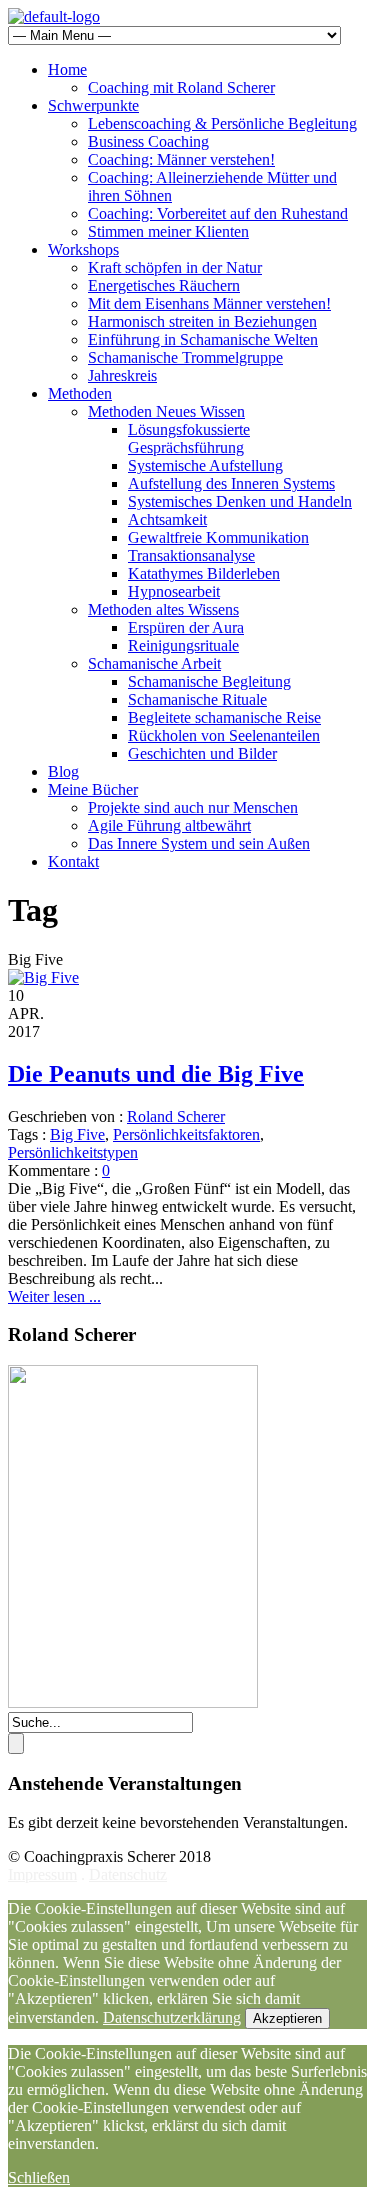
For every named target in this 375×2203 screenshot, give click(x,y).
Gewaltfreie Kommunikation (218, 537)
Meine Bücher (93, 789)
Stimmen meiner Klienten (168, 231)
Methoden (80, 393)
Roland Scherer (176, 1116)
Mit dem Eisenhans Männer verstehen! (209, 303)
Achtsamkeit (167, 519)
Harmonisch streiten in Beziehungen (202, 321)
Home (67, 69)
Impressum (42, 1874)
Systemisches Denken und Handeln (240, 501)
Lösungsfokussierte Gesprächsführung (189, 438)
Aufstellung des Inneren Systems (231, 483)
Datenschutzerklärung (172, 2017)
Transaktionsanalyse (191, 555)
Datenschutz (128, 1874)
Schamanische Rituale (197, 699)
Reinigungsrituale (183, 645)
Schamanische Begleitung (209, 681)
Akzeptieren (287, 2018)
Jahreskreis (122, 375)
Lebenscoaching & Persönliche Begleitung (222, 123)
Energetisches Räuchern (164, 285)
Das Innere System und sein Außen (199, 843)
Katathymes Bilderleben (204, 573)
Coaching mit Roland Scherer (181, 87)
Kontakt (73, 861)
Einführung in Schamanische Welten (203, 339)
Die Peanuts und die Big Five (156, 1074)
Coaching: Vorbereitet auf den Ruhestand (218, 213)
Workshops (83, 249)
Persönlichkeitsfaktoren (186, 1134)
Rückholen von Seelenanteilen (224, 735)
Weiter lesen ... (54, 1296)
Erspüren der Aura (186, 627)
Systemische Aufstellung (205, 465)
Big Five (77, 1134)
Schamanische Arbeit (154, 663)
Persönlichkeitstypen (73, 1152)
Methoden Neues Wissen (166, 411)
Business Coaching (148, 141)
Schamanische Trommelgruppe (185, 357)
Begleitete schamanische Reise (224, 717)
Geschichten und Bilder (202, 753)
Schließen (39, 2177)
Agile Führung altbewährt (169, 825)
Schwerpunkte (93, 105)
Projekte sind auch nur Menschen (193, 807)
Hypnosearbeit (174, 591)
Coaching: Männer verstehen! (181, 159)
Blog (63, 771)
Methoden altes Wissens (163, 609)
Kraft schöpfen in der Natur (175, 267)
